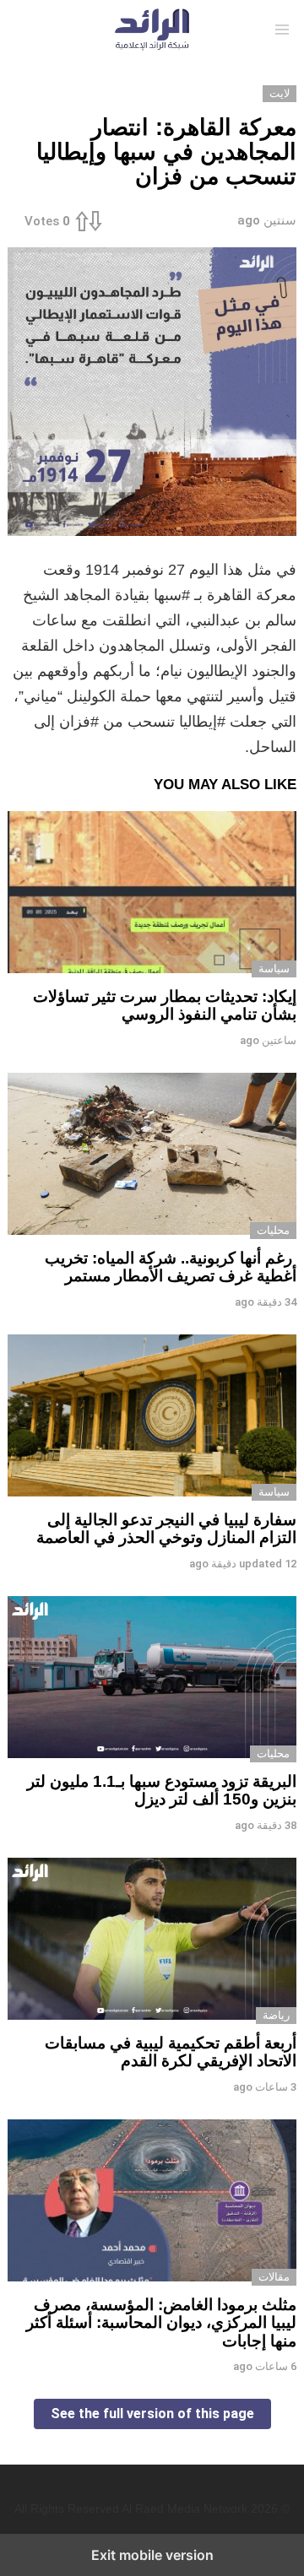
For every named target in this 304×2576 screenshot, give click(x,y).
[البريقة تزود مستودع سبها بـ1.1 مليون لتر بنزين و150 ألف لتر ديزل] (152, 1679)
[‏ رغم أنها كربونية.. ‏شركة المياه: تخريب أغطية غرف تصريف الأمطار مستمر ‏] (152, 1156)
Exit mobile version (152, 2555)
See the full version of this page (152, 2414)
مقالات (274, 2277)
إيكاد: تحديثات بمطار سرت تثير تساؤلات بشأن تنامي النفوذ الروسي (165, 1005)
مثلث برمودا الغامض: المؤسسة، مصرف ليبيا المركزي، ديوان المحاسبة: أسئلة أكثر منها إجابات (161, 2323)
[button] (282, 30)
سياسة (274, 969)
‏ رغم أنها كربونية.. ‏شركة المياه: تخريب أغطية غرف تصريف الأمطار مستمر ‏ (171, 1267)
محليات (273, 1230)
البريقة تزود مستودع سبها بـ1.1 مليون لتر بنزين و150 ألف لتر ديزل (162, 1790)
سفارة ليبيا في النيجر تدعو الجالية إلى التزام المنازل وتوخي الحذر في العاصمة (166, 1529)
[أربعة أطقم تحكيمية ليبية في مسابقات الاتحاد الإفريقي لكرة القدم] (152, 1941)
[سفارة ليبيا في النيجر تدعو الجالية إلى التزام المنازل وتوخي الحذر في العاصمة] (152, 1418)
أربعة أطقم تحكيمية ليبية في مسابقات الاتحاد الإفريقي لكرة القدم (171, 2052)
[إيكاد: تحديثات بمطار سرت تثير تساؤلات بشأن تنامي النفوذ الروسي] (152, 894)
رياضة (276, 2015)
